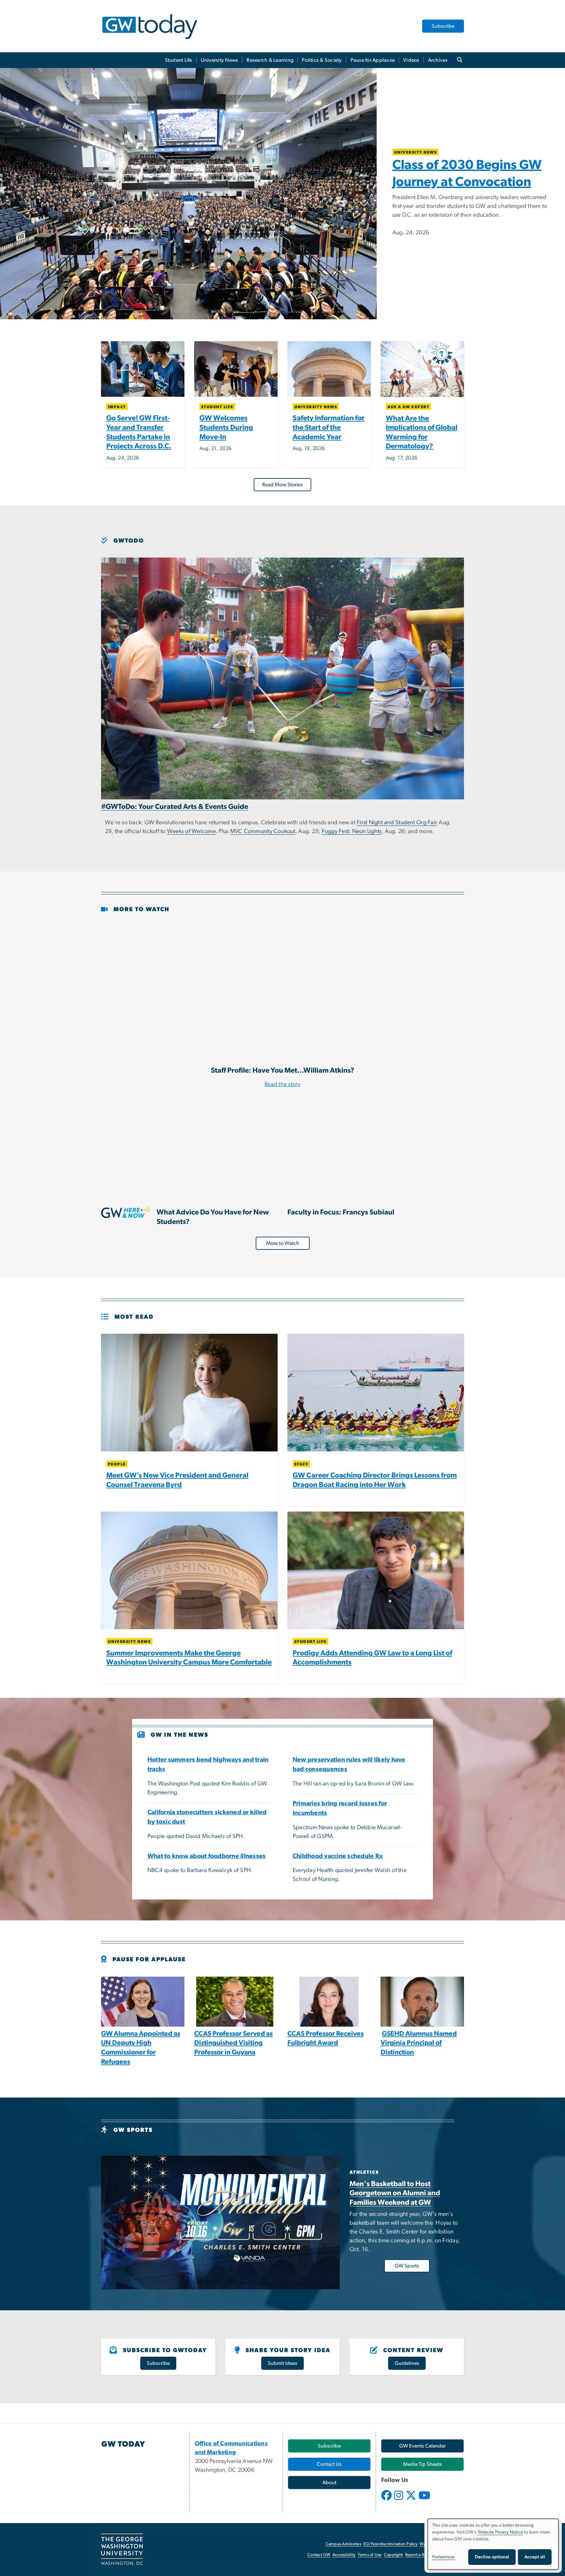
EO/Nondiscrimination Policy (390, 2544)
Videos (411, 60)
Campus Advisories (343, 2544)
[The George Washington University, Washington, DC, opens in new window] (122, 2550)
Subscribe (443, 26)
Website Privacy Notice (500, 2532)
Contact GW (319, 2555)
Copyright (393, 2555)
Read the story (282, 1084)
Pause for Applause (373, 60)
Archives (438, 60)
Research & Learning (270, 60)
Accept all (535, 2557)
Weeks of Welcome (191, 831)
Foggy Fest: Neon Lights (352, 831)
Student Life (179, 60)
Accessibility (344, 2555)
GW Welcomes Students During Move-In (226, 427)
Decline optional (492, 2557)
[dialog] (493, 2544)
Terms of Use (370, 2555)
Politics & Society (322, 60)
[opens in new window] (387, 2500)
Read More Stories (282, 485)
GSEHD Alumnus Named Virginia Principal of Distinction (419, 2043)
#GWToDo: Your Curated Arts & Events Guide (175, 807)
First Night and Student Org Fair (397, 823)
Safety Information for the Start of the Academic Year (329, 427)
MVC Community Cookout (263, 831)
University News (220, 60)
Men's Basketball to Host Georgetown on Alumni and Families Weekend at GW (395, 2193)
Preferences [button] (444, 2557)
